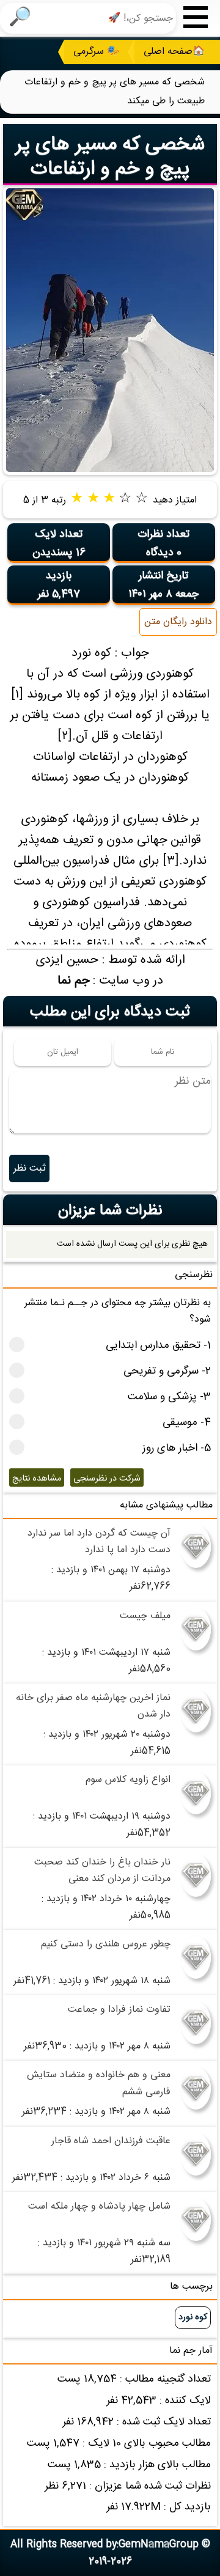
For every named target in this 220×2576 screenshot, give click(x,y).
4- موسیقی (187, 1423)
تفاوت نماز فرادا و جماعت (119, 2010)
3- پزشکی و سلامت (169, 1397)
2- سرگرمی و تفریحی (167, 1371)
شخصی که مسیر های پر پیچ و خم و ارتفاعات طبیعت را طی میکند (110, 169)
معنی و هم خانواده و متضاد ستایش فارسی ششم (99, 2083)
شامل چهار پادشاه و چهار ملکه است (99, 2206)
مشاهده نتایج (37, 1479)
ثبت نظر (30, 1168)
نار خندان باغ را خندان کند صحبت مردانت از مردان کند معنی (102, 1871)
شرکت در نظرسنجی (107, 1479)
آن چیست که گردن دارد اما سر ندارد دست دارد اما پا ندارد (99, 1542)
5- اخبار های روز (177, 1448)
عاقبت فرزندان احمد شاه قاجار (111, 2141)
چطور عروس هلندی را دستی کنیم (106, 1944)
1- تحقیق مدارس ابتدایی (158, 1346)
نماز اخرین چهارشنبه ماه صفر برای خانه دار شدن (93, 1706)
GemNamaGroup (159, 2545)
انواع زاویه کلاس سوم (128, 1780)
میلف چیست (145, 1616)
